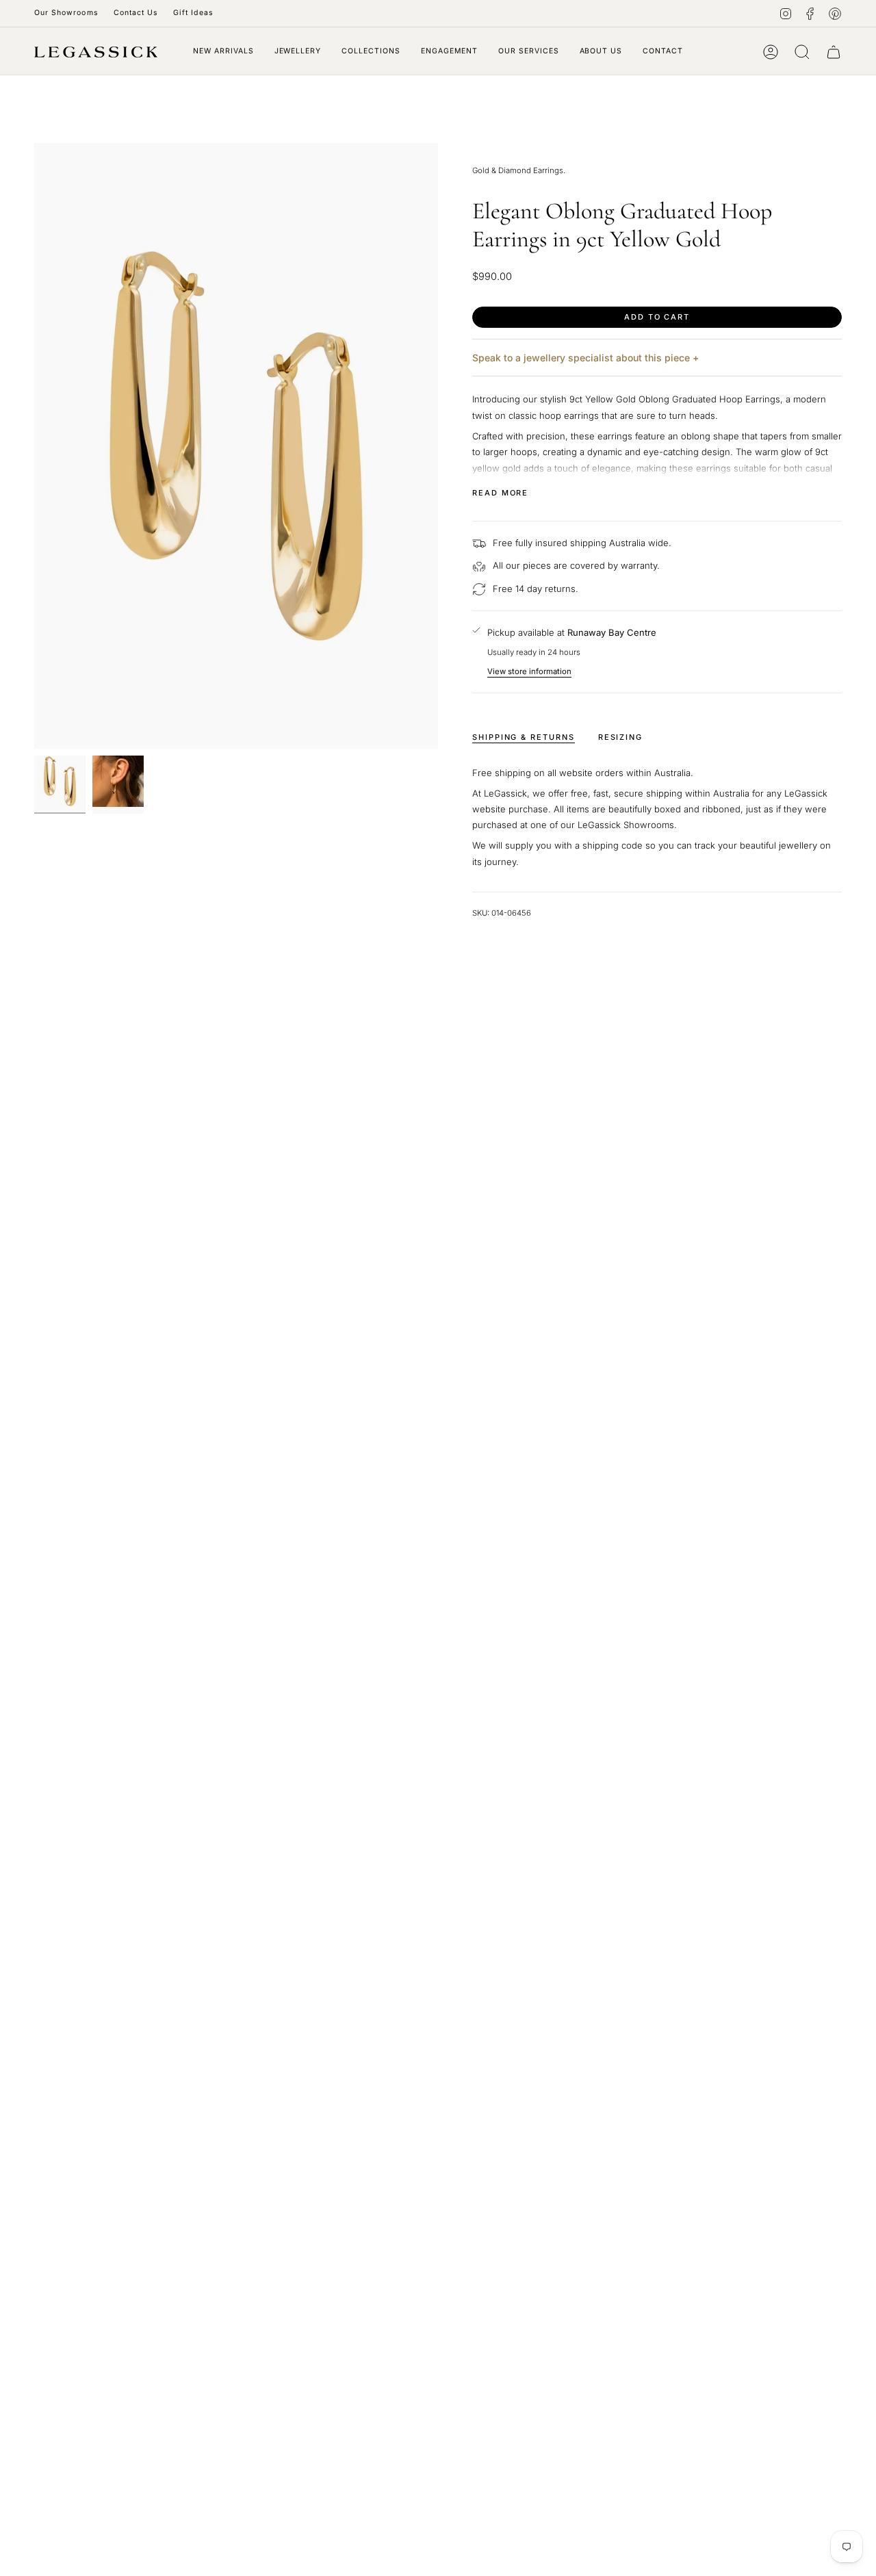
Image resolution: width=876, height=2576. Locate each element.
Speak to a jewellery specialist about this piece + (585, 358)
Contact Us (136, 13)
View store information (529, 671)
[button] (298, 52)
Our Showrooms (66, 13)
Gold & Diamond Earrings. (519, 170)
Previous (34, 446)
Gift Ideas (193, 13)
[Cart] (834, 52)
